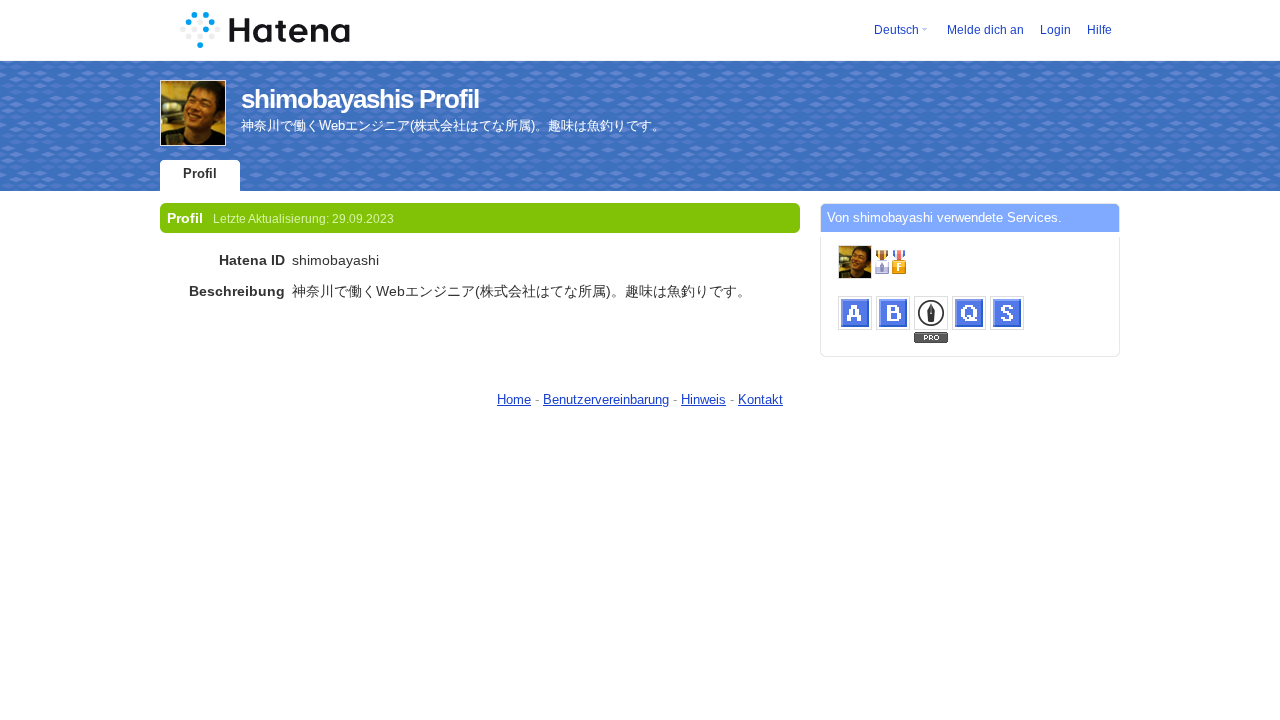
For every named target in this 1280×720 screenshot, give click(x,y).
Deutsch (896, 30)
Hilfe (1099, 30)
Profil (200, 173)
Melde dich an (985, 30)
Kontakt (760, 399)
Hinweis (703, 399)
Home (514, 399)
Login (1055, 30)
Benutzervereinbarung (606, 399)
